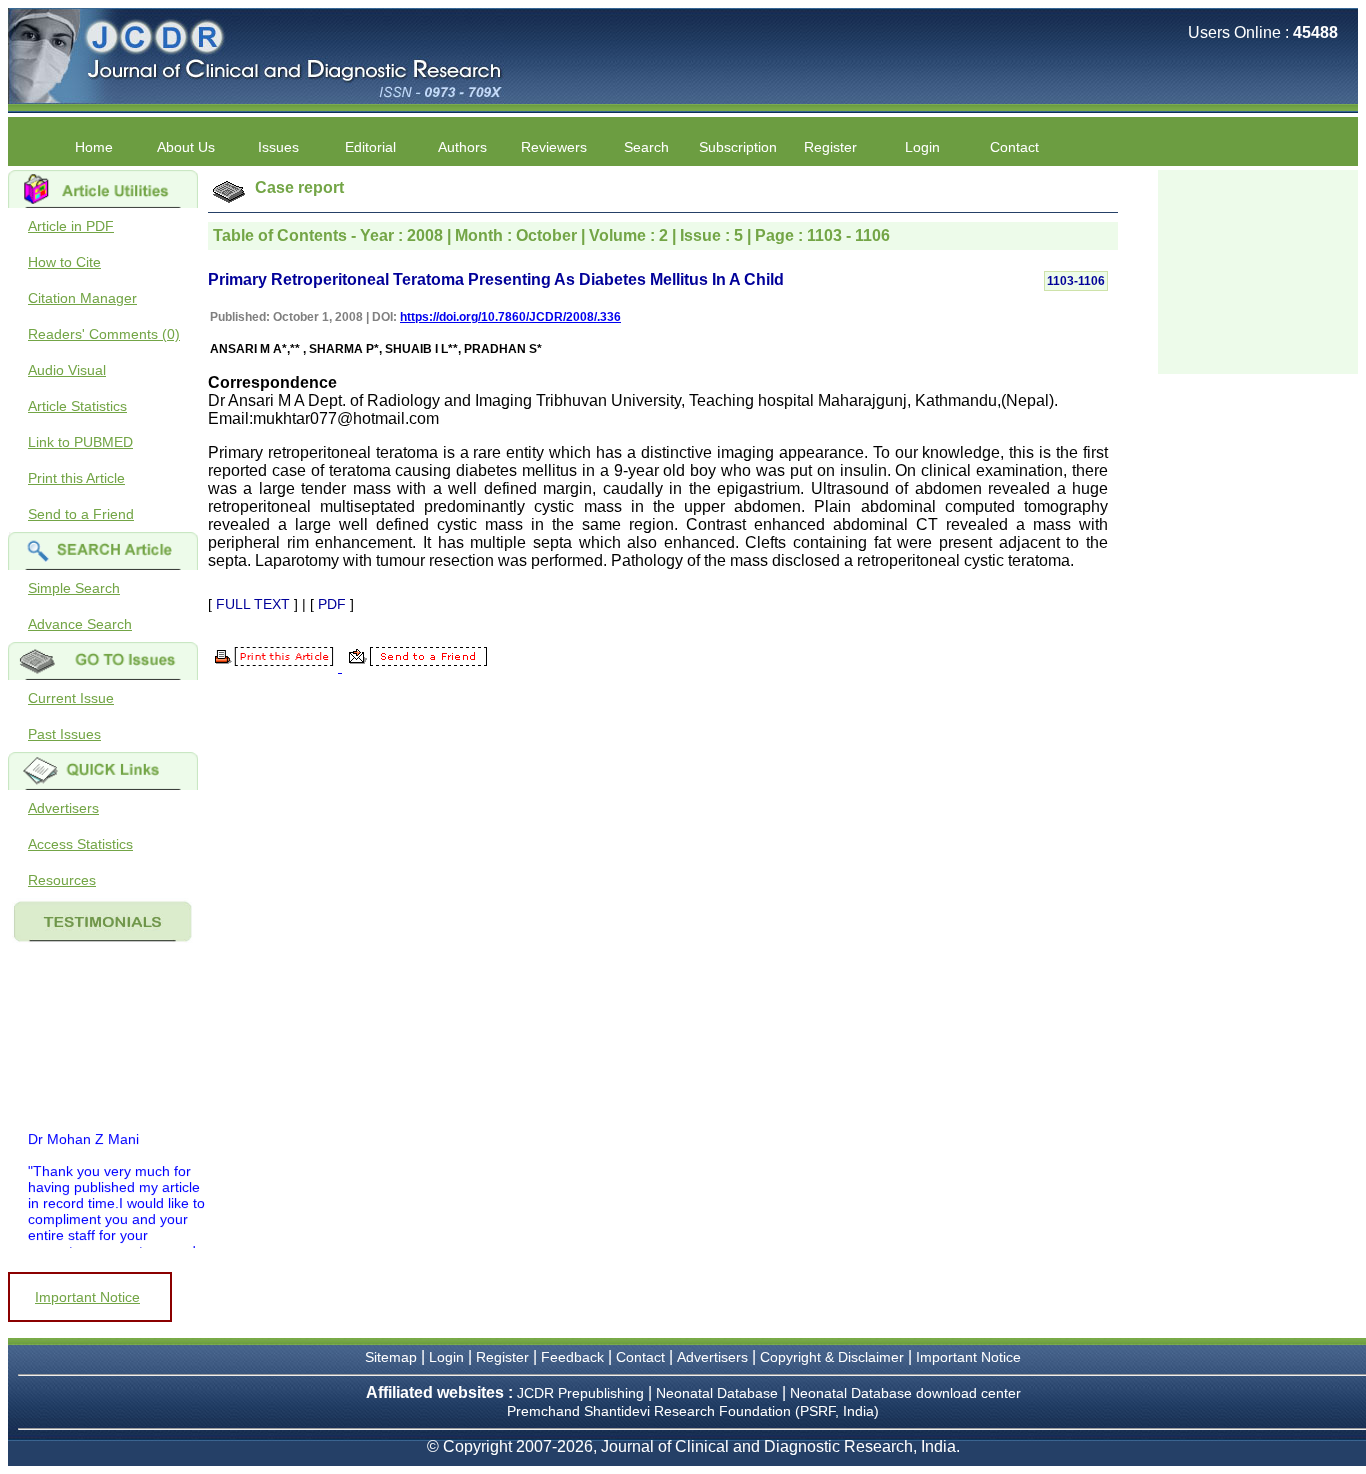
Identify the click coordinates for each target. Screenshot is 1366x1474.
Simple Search (74, 588)
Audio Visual (67, 370)
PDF (332, 604)
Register (502, 1357)
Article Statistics (77, 406)
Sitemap (391, 1357)
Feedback (572, 1357)
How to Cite (64, 262)
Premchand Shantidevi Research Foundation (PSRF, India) (693, 1411)
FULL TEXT (253, 604)
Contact (1014, 147)
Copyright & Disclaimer (832, 1357)
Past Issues (64, 734)
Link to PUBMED (80, 442)
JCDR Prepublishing (580, 1393)
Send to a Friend (81, 514)
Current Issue (71, 698)
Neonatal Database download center (905, 1393)
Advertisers (63, 808)
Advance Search (80, 624)
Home (94, 147)
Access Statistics (80, 844)
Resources (62, 880)
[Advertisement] (1258, 270)
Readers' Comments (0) (104, 334)
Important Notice (87, 1297)
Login (922, 147)
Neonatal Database (719, 1393)
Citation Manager (82, 298)
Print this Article (76, 478)
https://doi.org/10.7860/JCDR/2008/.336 (510, 317)
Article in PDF (71, 226)
